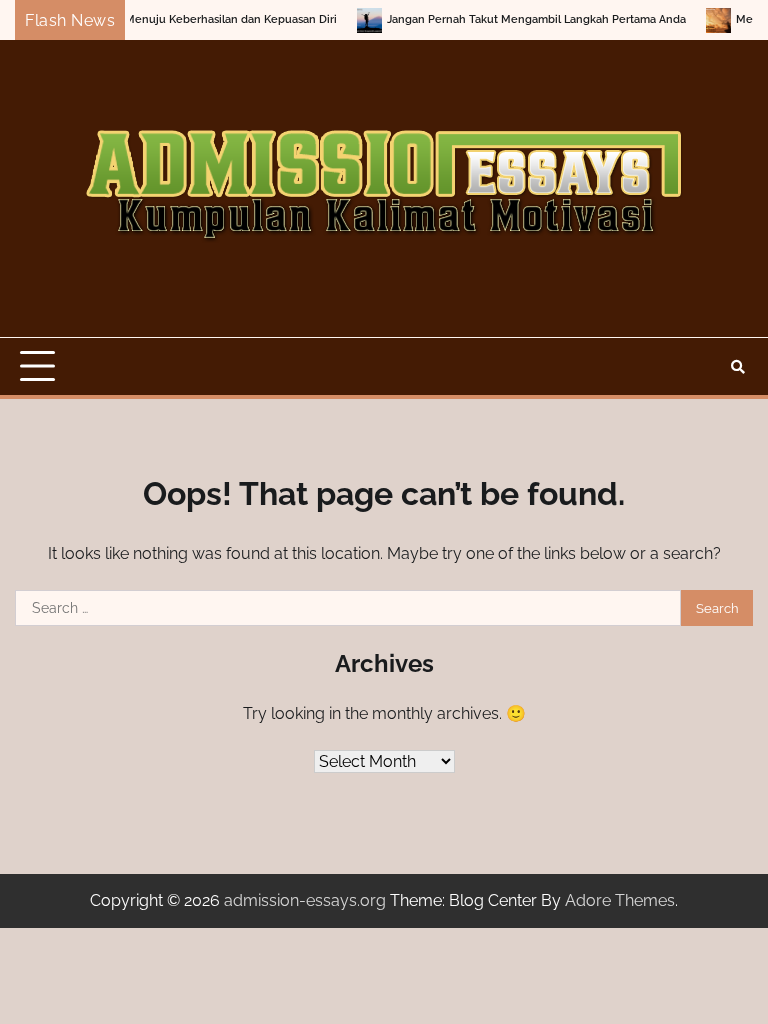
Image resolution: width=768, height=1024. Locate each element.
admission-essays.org (305, 900)
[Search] (738, 367)
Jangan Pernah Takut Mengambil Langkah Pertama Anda (519, 19)
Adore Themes (620, 900)
